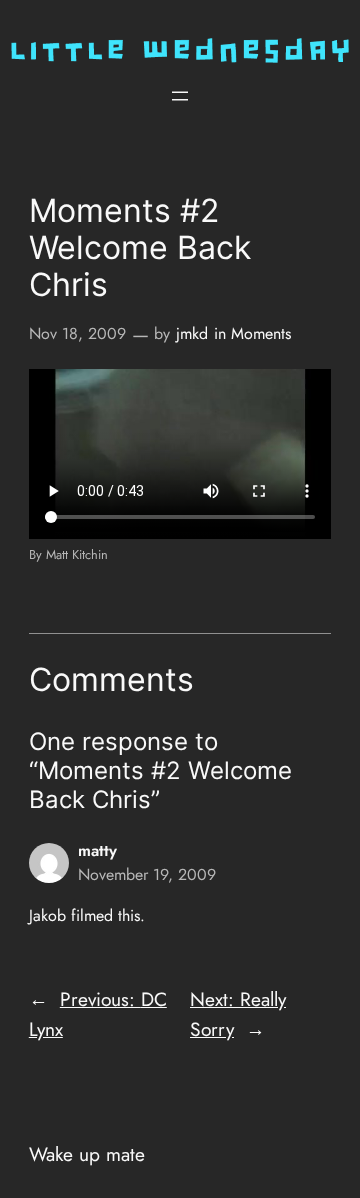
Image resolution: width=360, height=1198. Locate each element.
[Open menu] (180, 96)
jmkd (192, 333)
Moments (261, 333)
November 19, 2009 (147, 874)
